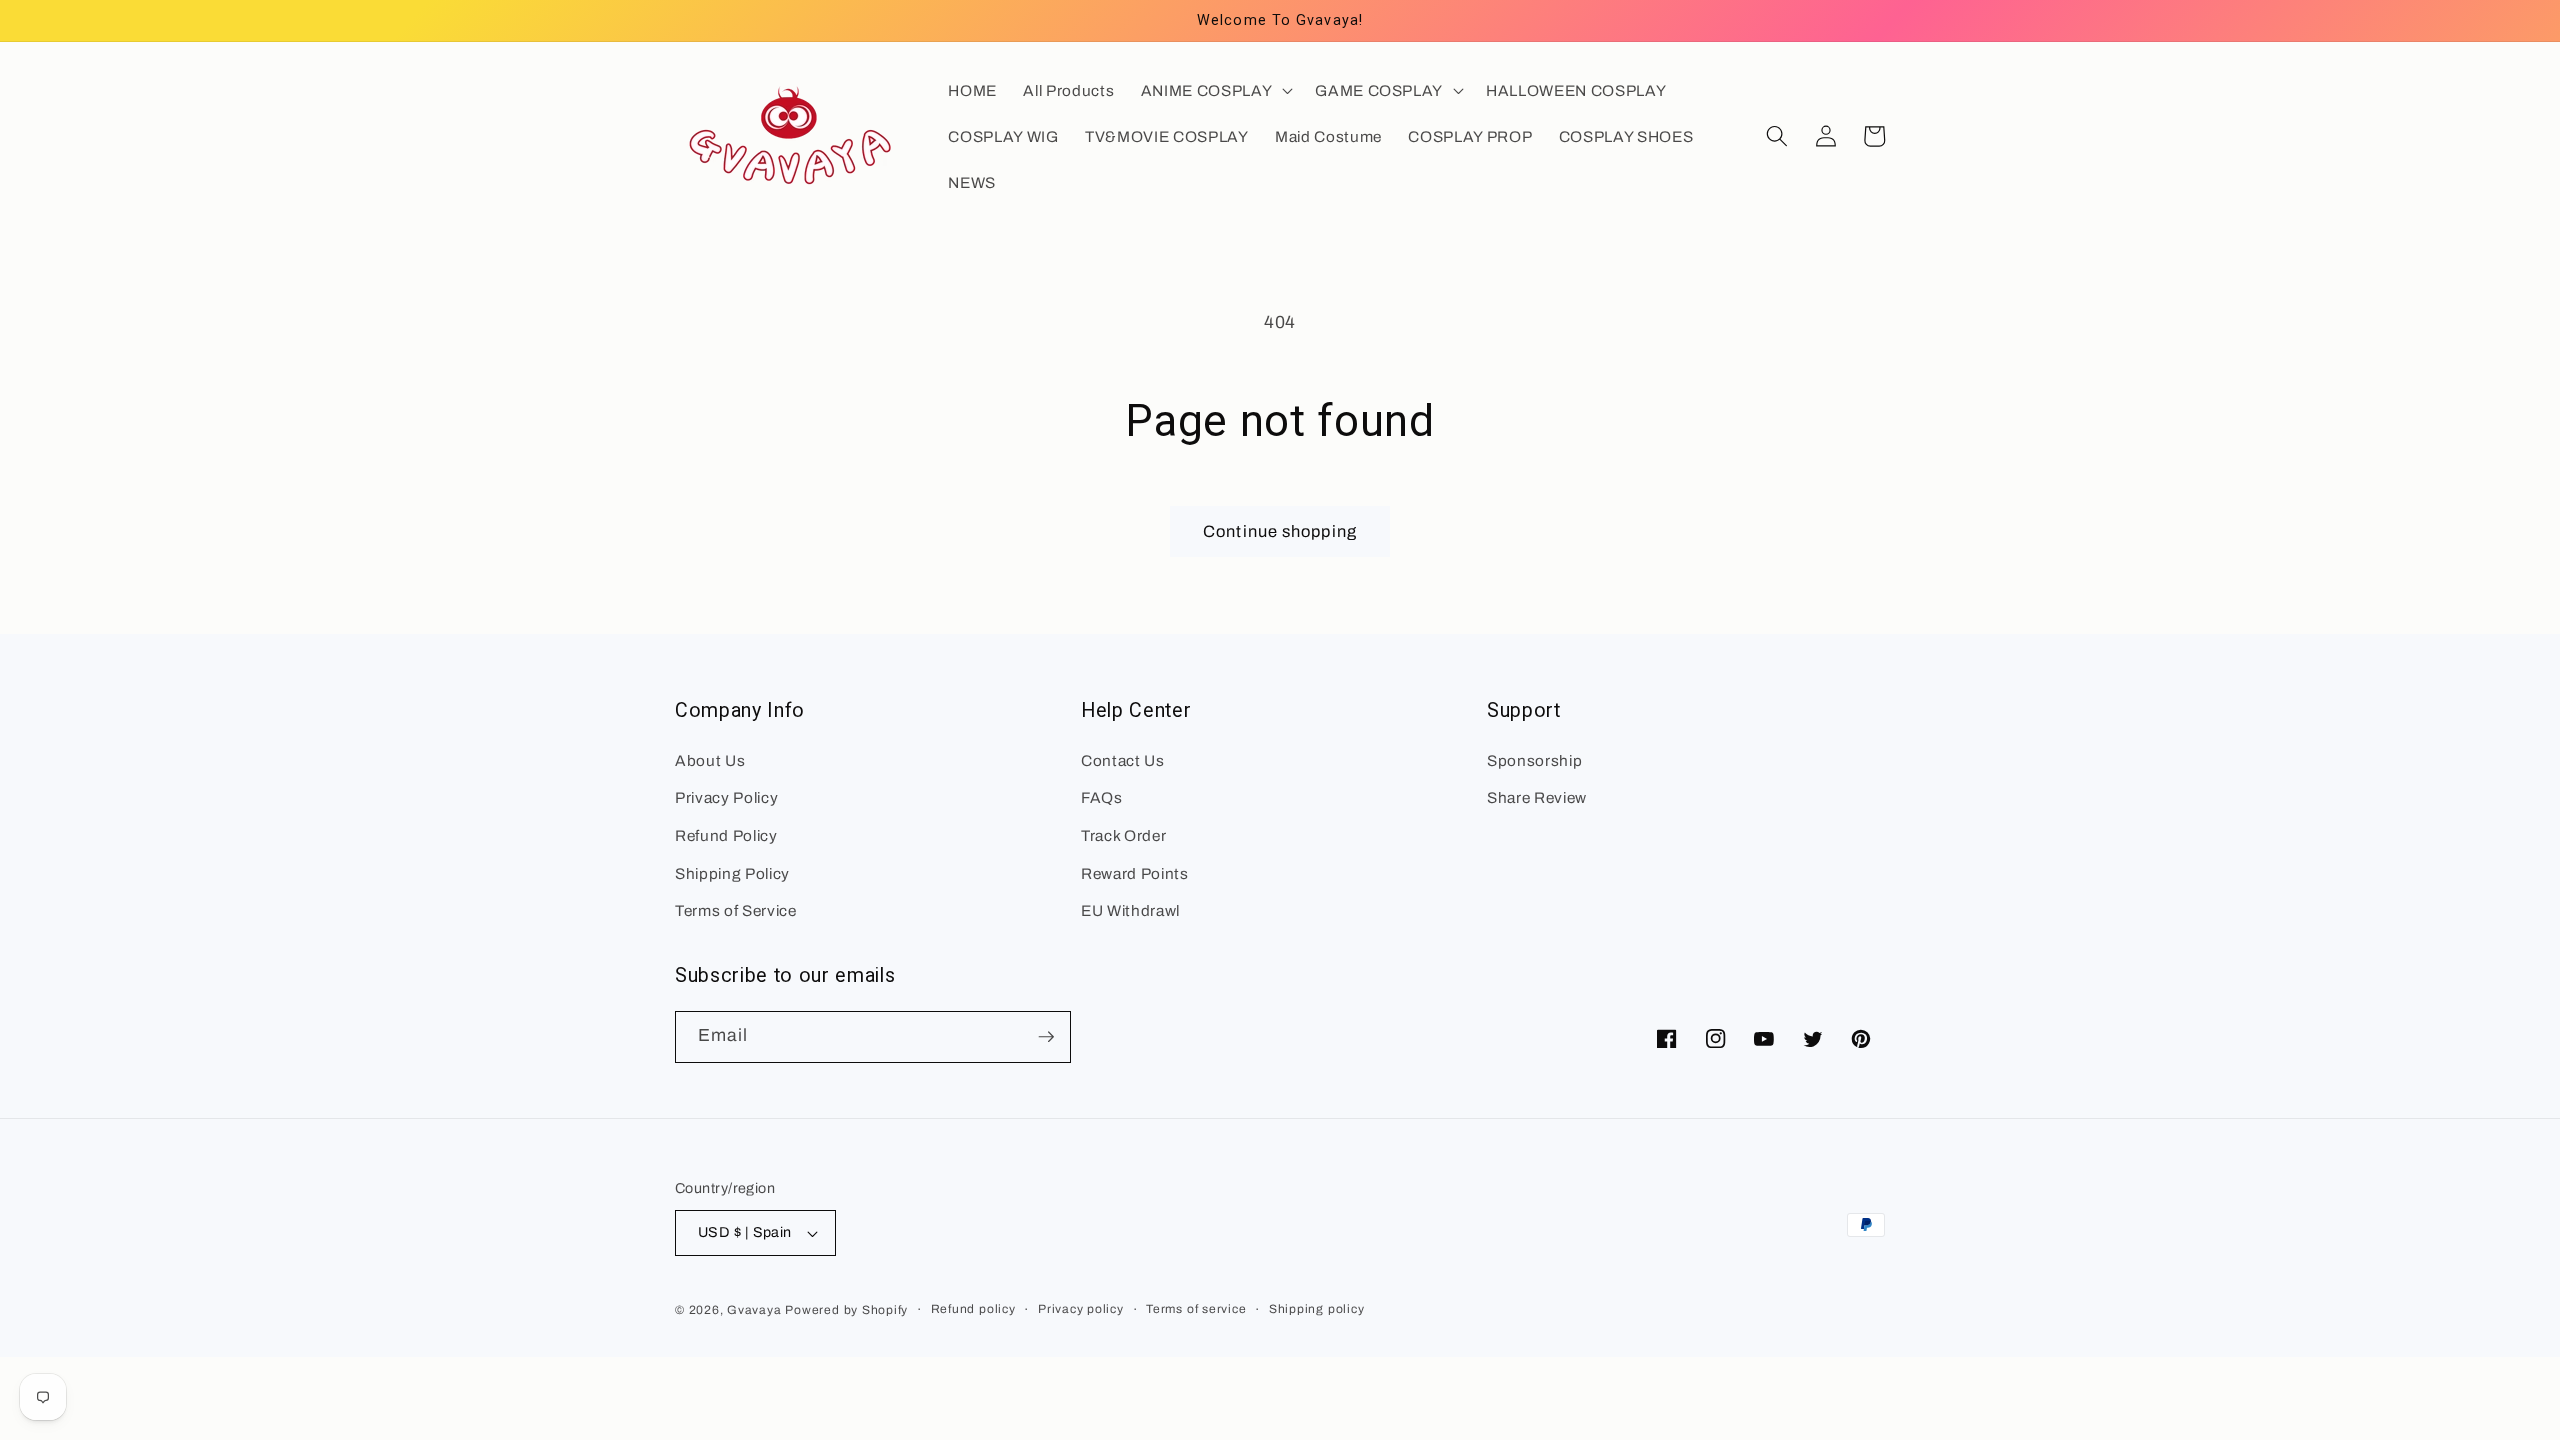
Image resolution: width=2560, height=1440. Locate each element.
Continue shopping (1280, 531)
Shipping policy (1317, 1309)
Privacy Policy (726, 797)
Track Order (1123, 835)
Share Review (1537, 797)
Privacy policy (1081, 1309)
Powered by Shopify (846, 1310)
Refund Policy (726, 835)
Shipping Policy (732, 873)
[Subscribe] (1046, 1037)
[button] (1215, 90)
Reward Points (1135, 873)
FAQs (1102, 797)
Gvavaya (754, 1310)
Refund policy (973, 1309)
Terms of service (1196, 1309)
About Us (710, 760)
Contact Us (1123, 760)
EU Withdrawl (1130, 910)
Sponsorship (1534, 760)
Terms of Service (736, 910)
